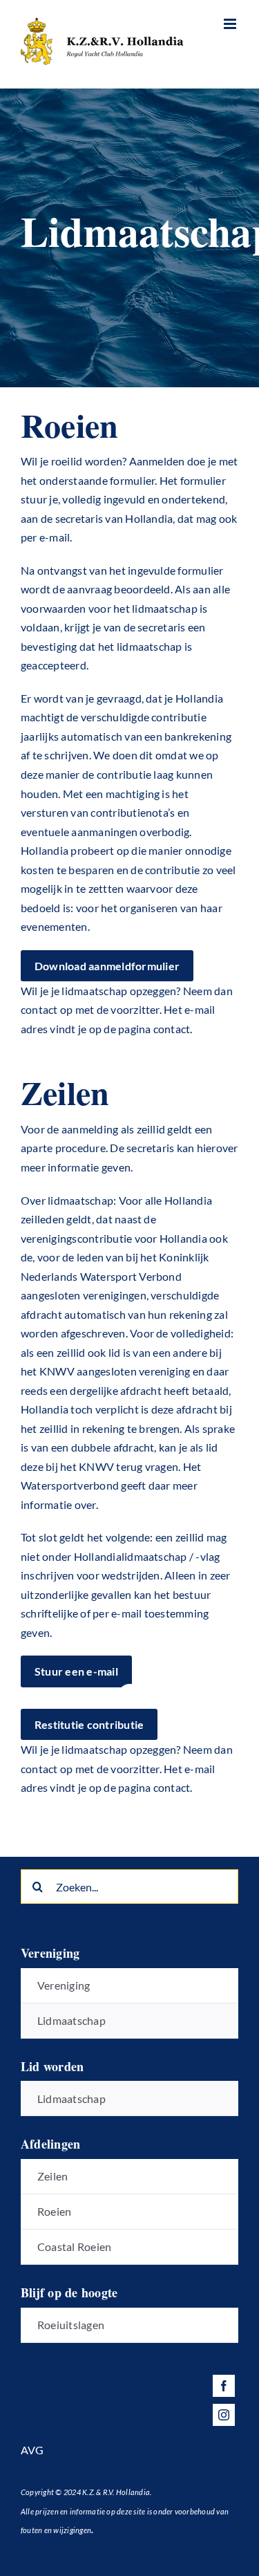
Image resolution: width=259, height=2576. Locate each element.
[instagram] (224, 2415)
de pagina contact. (148, 1787)
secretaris (150, 1148)
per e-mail (45, 537)
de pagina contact (147, 1029)
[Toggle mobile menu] (231, 24)
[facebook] (224, 2386)
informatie (46, 1504)
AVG (32, 2450)
